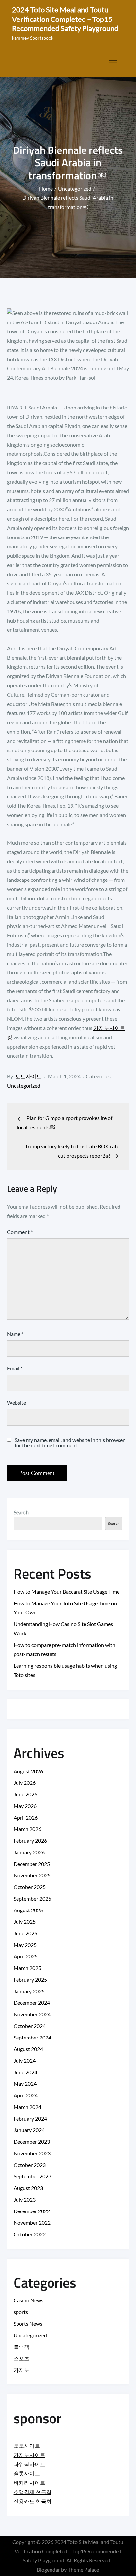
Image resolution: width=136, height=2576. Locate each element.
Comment (20, 1232)
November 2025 (32, 1875)
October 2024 (30, 2026)
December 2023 (32, 2142)
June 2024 (25, 2072)
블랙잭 (21, 2347)
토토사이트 (28, 1076)
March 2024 (27, 2107)
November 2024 (32, 2014)
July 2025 (25, 1922)
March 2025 (27, 1968)
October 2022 (30, 2234)
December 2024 (32, 2003)
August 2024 (28, 2049)
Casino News (28, 2300)
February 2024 (30, 2118)
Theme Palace (83, 2570)
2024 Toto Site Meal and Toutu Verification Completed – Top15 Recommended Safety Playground (65, 19)
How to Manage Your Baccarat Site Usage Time (67, 1591)
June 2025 (25, 1933)
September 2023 (32, 2176)
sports (21, 2312)
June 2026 (25, 1794)
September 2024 (32, 2037)
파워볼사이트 (29, 2464)
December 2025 (32, 1864)
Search (21, 1512)
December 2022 (32, 2211)
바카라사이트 (29, 2483)
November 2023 (32, 2153)
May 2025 (25, 1945)
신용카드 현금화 (33, 2501)
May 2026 (25, 1806)
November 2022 (32, 2223)
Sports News (28, 2323)
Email (15, 1368)
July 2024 (25, 2061)
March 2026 (27, 1829)
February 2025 (30, 1979)
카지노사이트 (29, 2455)
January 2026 (29, 1852)
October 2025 (30, 1887)
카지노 (21, 2370)
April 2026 (26, 1817)
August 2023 (28, 2188)
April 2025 (26, 1956)
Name (15, 1334)
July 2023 (25, 2199)
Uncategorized (24, 1085)
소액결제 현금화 (33, 2492)
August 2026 (28, 1771)
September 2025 (32, 1898)
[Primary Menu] (113, 63)
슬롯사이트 (27, 2473)
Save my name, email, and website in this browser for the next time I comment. (70, 1443)
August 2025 (28, 1910)
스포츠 (21, 2358)
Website (17, 1403)
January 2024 (29, 2130)
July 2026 (25, 1783)
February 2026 (30, 1841)
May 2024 (25, 2084)
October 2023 (30, 2165)
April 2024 (26, 2095)
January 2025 (29, 1991)
